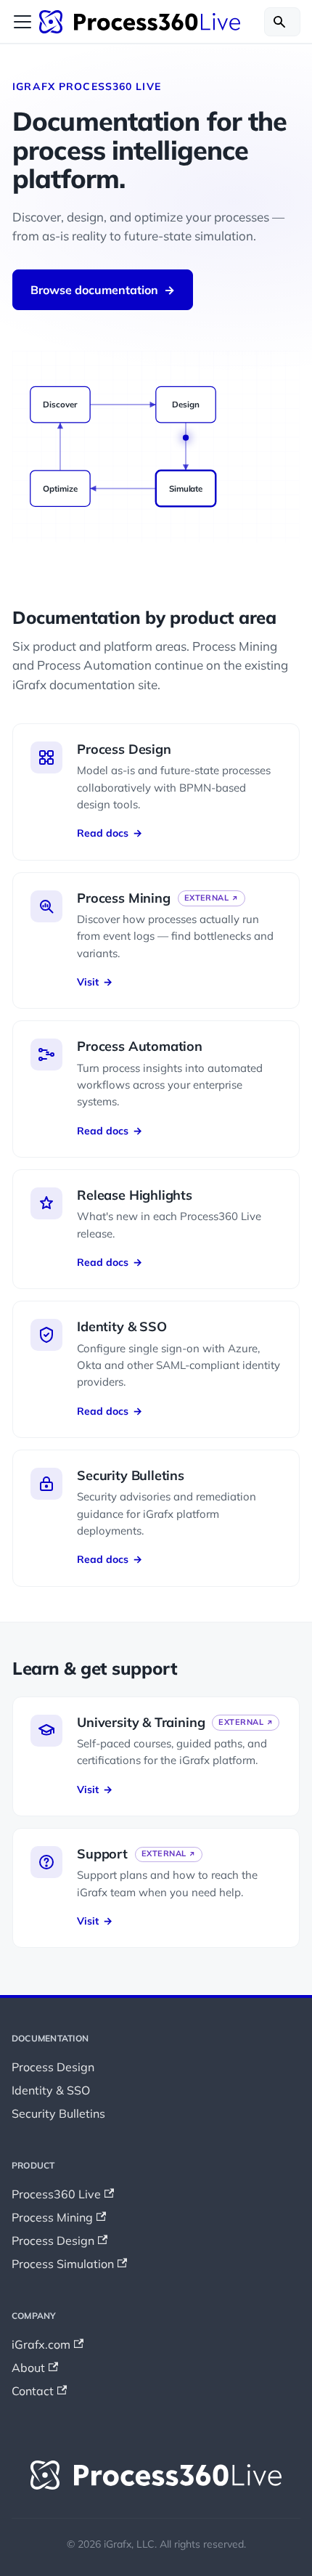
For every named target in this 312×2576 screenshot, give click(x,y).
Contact (33, 2391)
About (28, 2368)
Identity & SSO (51, 2090)
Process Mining (52, 2217)
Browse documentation (103, 290)
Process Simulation (63, 2264)
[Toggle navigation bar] (22, 22)
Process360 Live (56, 2194)
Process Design (53, 2067)
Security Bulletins (58, 2113)
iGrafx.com (41, 2344)
